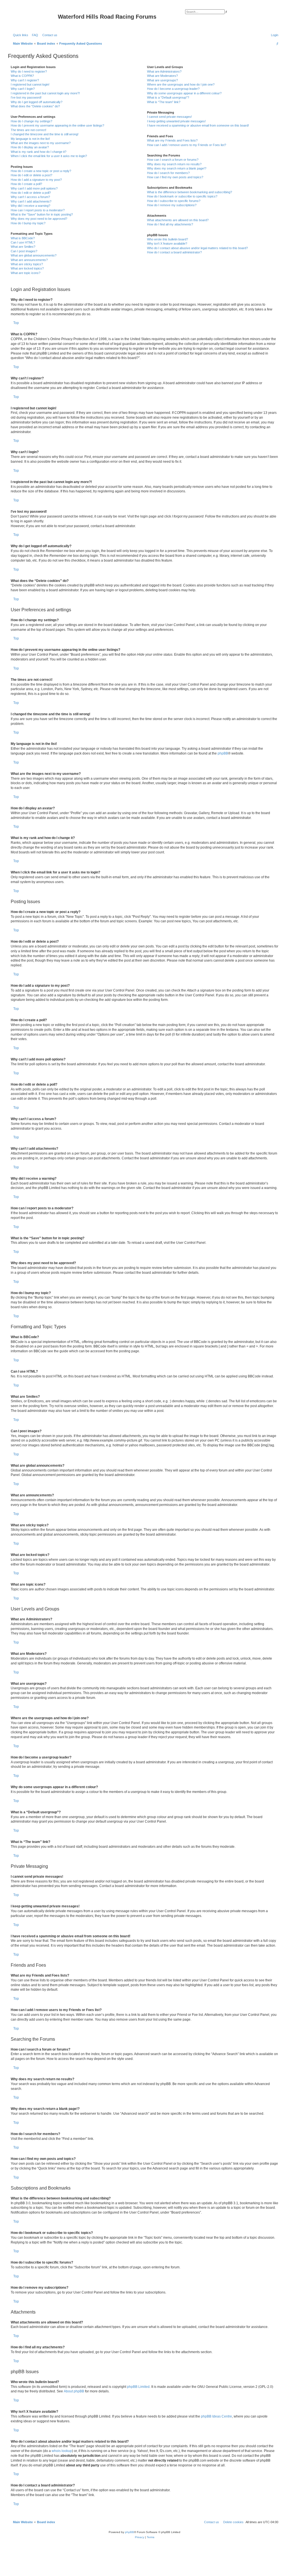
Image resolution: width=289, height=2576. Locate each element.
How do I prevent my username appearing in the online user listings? (57, 125)
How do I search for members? (168, 173)
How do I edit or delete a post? (31, 175)
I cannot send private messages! (169, 117)
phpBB (223, 753)
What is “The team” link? (164, 102)
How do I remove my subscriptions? (172, 205)
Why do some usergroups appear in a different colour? (184, 93)
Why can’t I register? (25, 80)
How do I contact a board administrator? (174, 252)
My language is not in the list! (30, 139)
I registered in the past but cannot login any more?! (45, 93)
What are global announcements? (34, 255)
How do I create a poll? (26, 184)
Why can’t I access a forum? (30, 197)
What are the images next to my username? (41, 143)
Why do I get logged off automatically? (37, 102)
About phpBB (74, 2391)
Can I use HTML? (23, 242)
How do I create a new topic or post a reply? (41, 171)
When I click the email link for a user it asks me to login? (49, 156)
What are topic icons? (26, 273)
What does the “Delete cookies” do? (35, 106)
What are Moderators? (162, 76)
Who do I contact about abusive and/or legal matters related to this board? (197, 248)
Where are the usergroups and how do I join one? (181, 84)
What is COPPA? (22, 76)
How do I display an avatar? (30, 147)
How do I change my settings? (31, 121)
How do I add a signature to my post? (36, 180)
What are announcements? (29, 260)
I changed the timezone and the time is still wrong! (45, 134)
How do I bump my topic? (28, 223)
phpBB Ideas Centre (216, 2416)
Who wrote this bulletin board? (168, 239)
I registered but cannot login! (30, 84)
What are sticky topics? (27, 264)
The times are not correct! (29, 130)
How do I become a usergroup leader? (173, 89)
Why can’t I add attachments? (31, 201)
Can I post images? (24, 251)
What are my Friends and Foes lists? (172, 140)
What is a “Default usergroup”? (168, 97)
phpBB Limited (138, 2387)
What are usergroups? (162, 80)
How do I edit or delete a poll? (31, 193)
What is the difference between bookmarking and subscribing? (190, 192)
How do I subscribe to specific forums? (174, 201)
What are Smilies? (23, 247)
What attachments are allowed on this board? (178, 220)
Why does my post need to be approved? (39, 219)
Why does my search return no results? (174, 164)
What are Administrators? (164, 71)
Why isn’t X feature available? (167, 244)
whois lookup (62, 2451)
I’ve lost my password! (26, 97)
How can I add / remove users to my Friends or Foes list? (187, 145)
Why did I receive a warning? (30, 206)
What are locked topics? (27, 268)
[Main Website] (34, 18)
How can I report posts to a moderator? (38, 210)
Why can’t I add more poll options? (34, 188)
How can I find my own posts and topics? (175, 177)
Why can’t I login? (23, 89)
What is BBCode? (23, 238)
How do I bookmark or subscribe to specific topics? (182, 196)
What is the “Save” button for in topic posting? (42, 214)
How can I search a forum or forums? (173, 160)
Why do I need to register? (29, 71)
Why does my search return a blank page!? (177, 168)
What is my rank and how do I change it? (39, 152)
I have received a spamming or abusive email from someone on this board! (198, 125)
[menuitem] (34, 35)
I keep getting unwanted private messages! (176, 121)
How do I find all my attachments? (170, 224)
